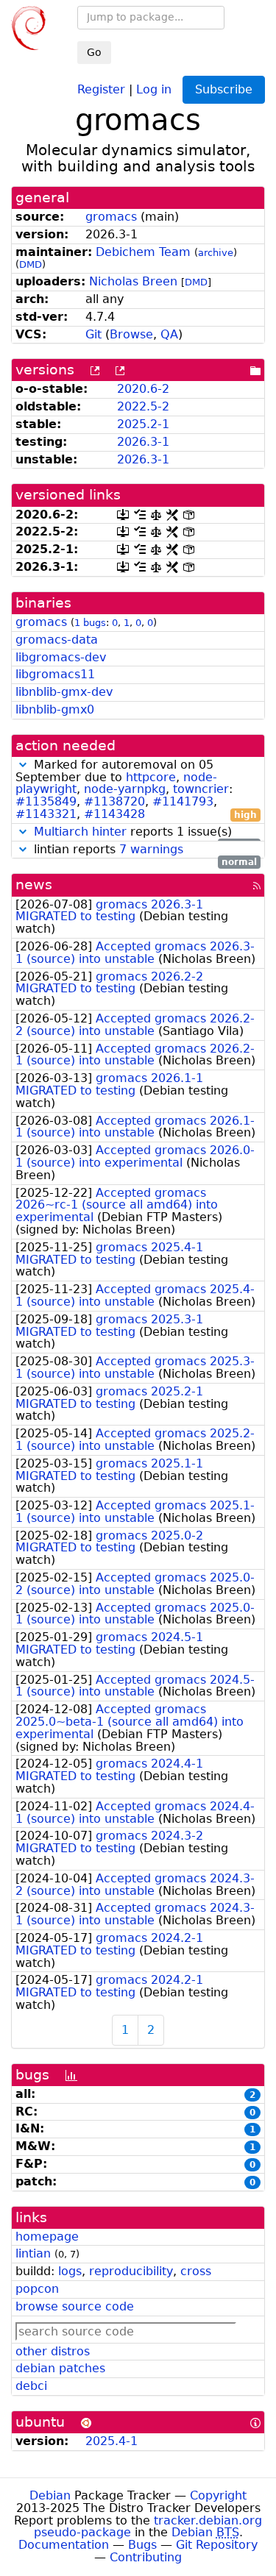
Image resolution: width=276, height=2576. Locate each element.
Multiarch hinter (80, 832)
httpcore (151, 777)
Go (94, 52)
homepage (47, 2237)
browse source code (75, 2306)
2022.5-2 (143, 406)
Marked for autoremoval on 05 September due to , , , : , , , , (136, 790)
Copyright (218, 2495)
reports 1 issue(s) (145, 832)
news (34, 885)
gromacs (111, 217)
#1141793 (183, 801)
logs (70, 2271)
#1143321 (46, 814)
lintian (33, 2253)
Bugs (142, 2545)
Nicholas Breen (133, 281)
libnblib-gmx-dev (64, 692)
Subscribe (224, 89)
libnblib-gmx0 (55, 709)
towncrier (201, 789)
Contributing (146, 2557)
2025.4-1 (112, 2441)
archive (216, 253)
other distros (53, 2351)
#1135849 (46, 801)
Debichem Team (143, 252)
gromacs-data (57, 640)
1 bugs (90, 623)
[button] (23, 765)
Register (101, 89)
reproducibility (131, 2271)
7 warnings (151, 849)
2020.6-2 (143, 389)
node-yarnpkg (125, 789)
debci (31, 2386)
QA (169, 334)
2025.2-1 (143, 424)
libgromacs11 (55, 674)
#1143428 (114, 814)
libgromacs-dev (61, 657)
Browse (131, 334)
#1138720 (114, 801)
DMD (31, 264)
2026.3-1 (143, 442)
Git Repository (217, 2545)
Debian (50, 2495)
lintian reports (144, 850)
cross (196, 2271)
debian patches (60, 2368)
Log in (154, 89)
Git (93, 334)
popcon (37, 2289)
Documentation (64, 2545)
